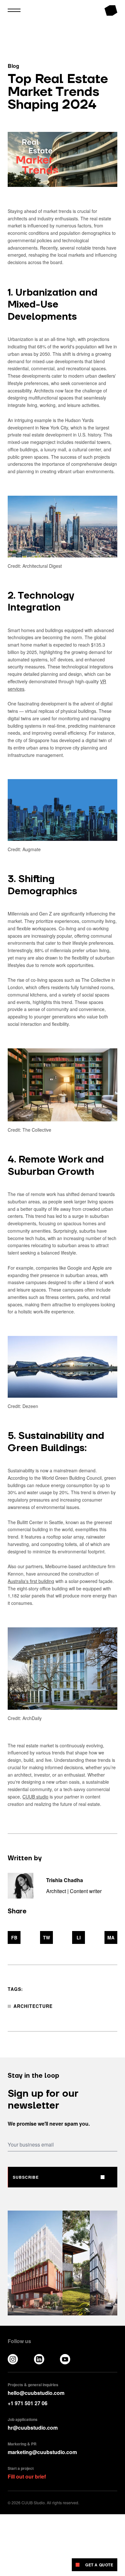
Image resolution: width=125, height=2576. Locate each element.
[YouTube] (65, 2359)
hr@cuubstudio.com (33, 2428)
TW (46, 1937)
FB (14, 1937)
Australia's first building (31, 1581)
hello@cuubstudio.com (36, 2393)
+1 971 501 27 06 (28, 2403)
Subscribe (26, 2177)
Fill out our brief (27, 2476)
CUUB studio (35, 1797)
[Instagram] (13, 2359)
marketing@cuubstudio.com (42, 2452)
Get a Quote (99, 2565)
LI (79, 1937)
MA (111, 1937)
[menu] (14, 10)
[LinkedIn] (39, 2359)
